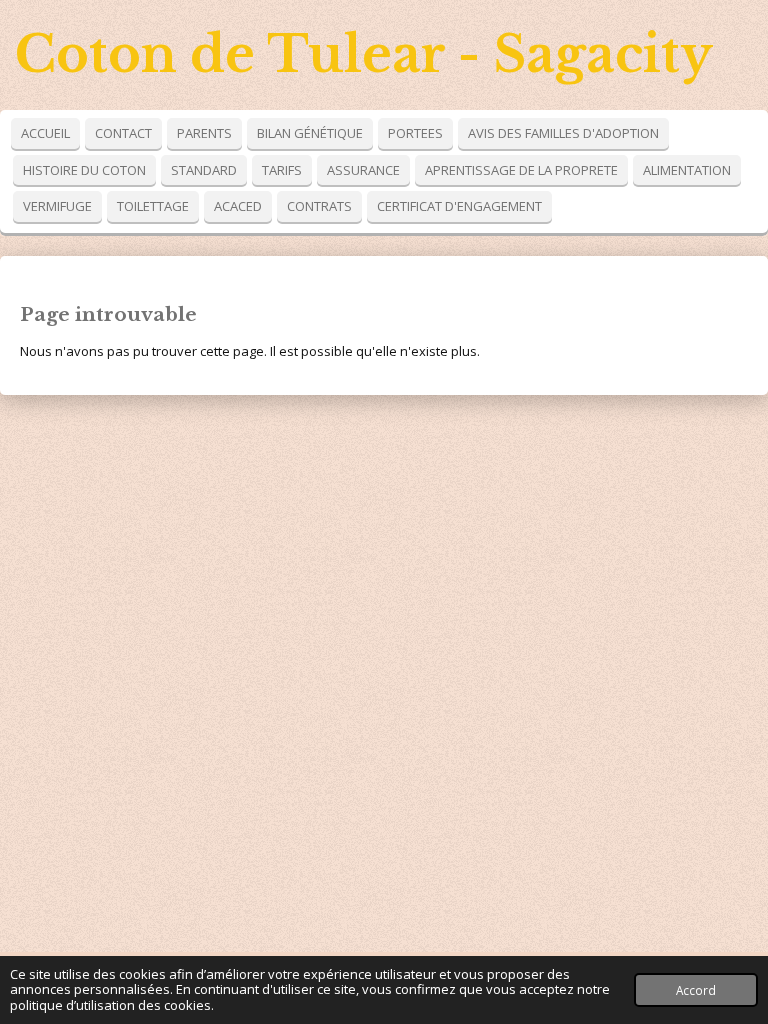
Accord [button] (696, 990)
